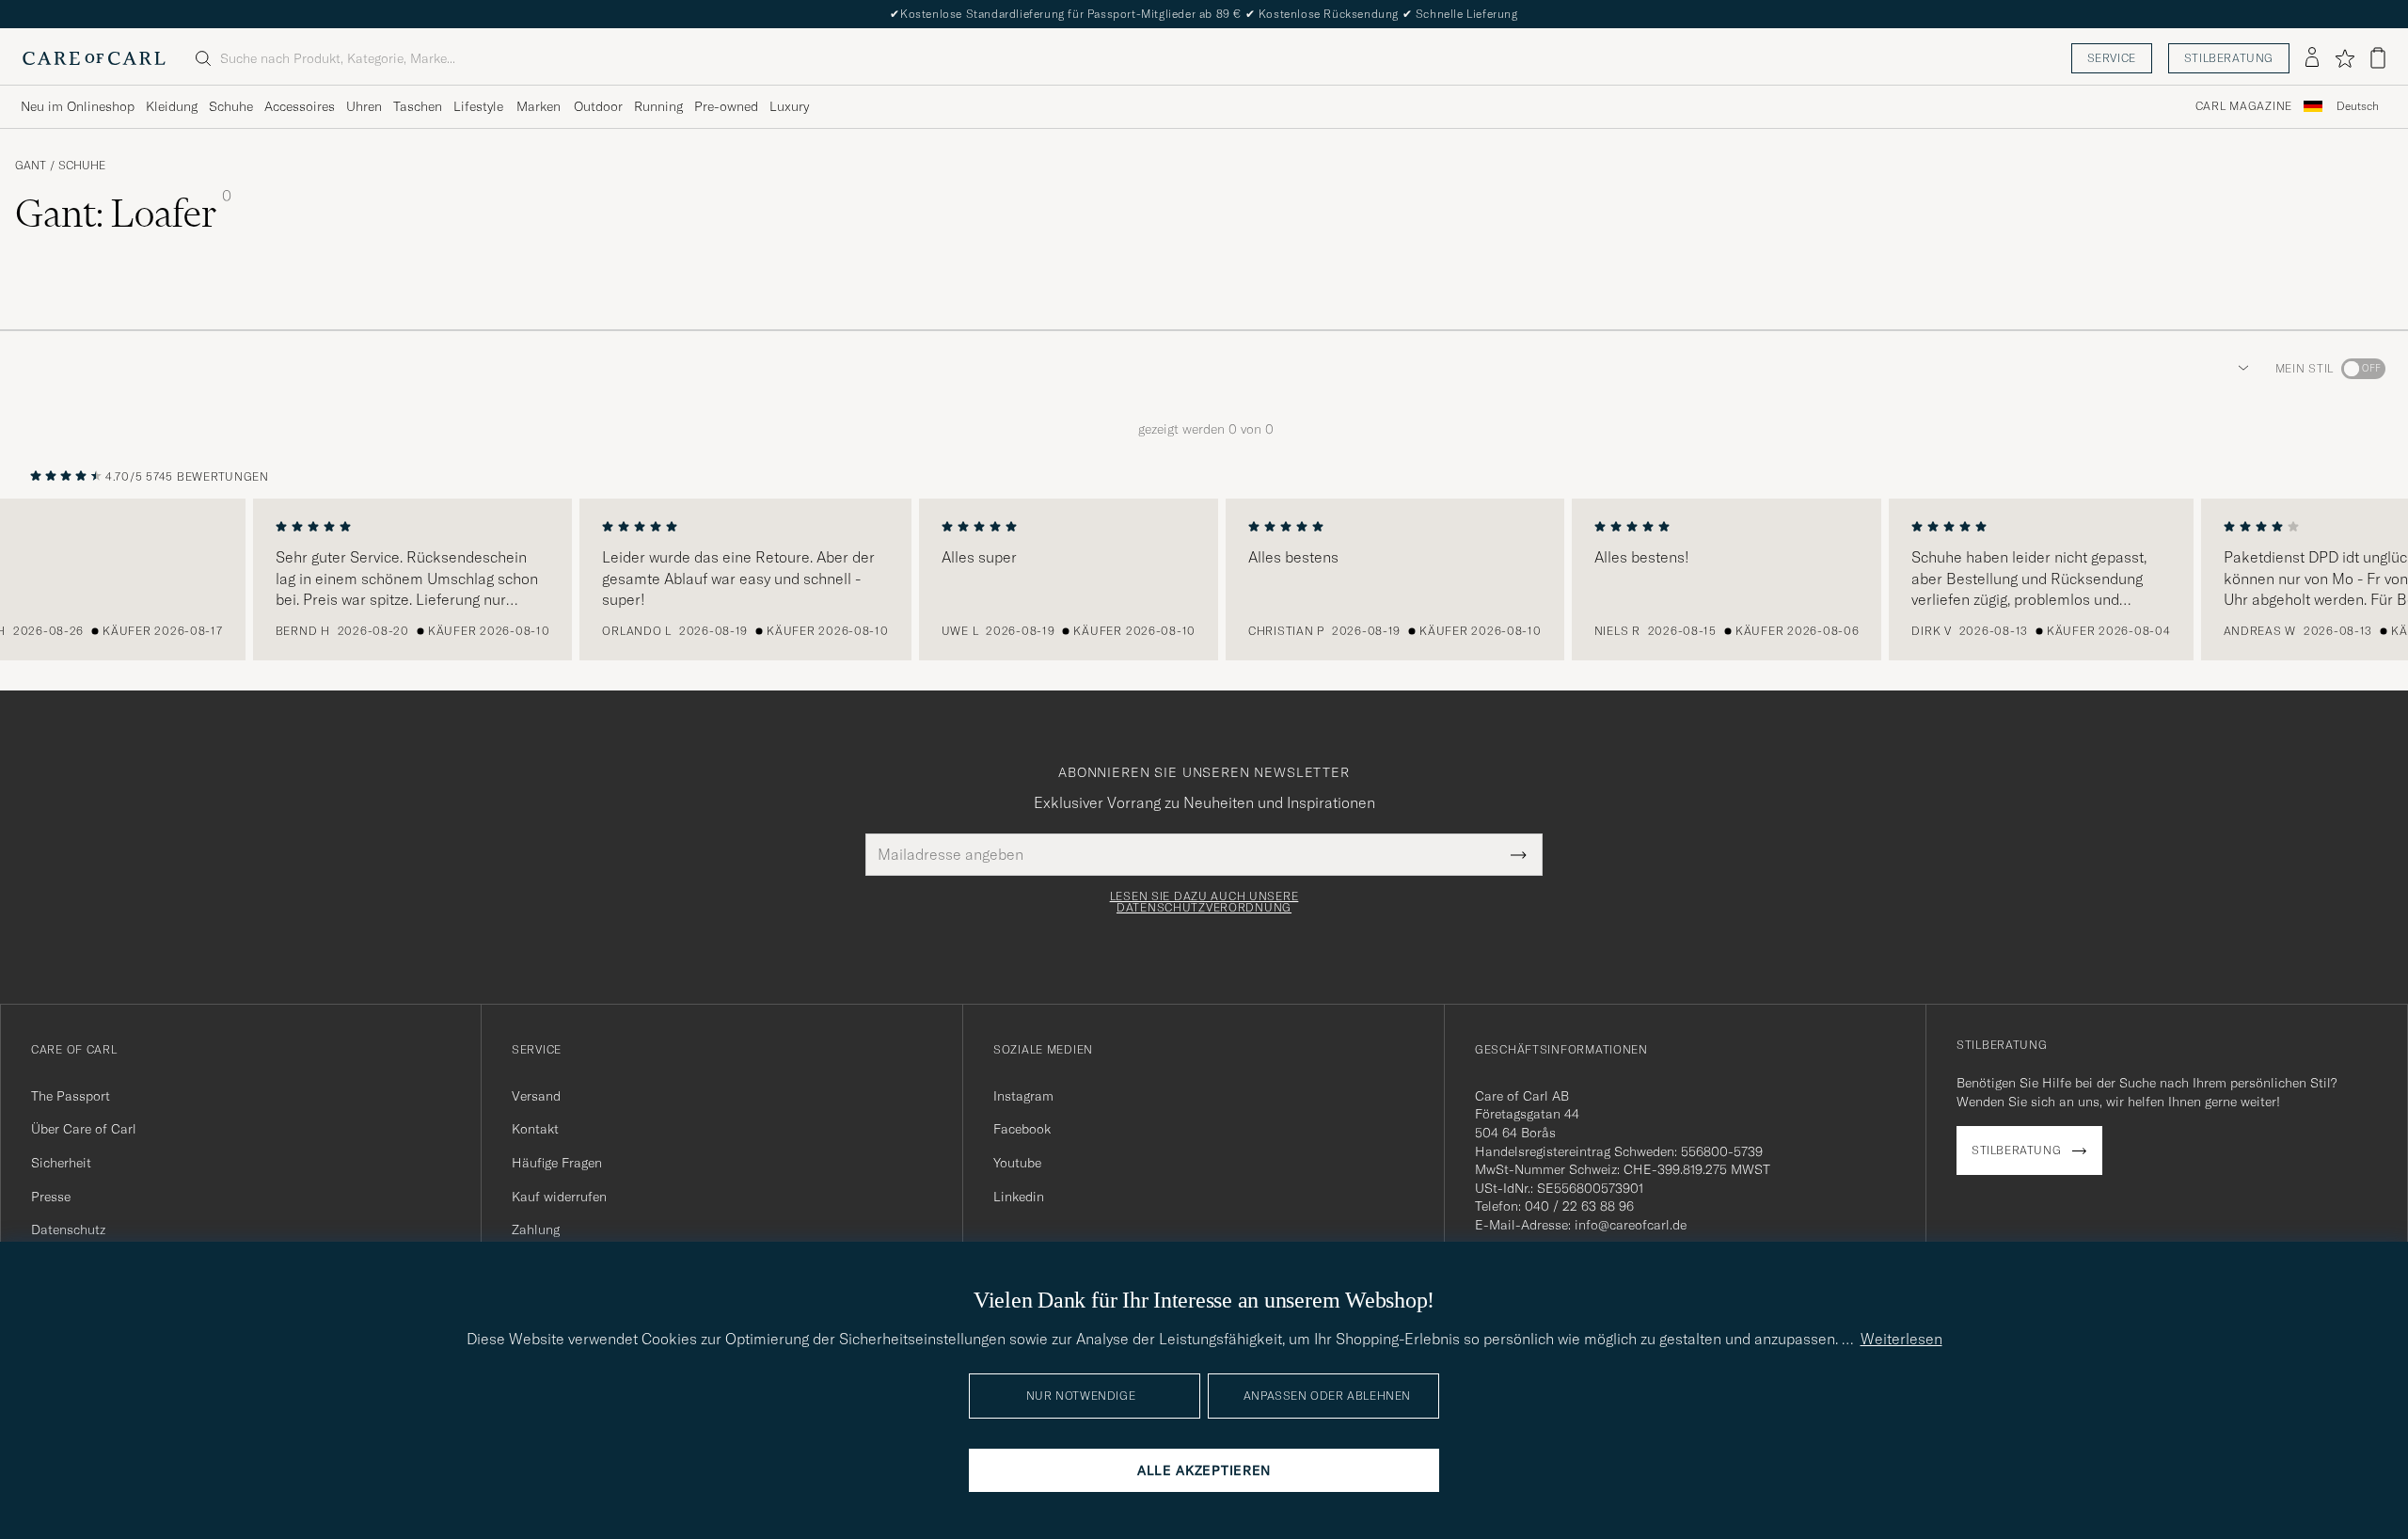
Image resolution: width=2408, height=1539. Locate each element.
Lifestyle (478, 106)
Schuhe (231, 106)
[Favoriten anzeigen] (2345, 58)
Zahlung (536, 1230)
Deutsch (2358, 106)
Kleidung (172, 106)
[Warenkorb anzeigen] (2378, 58)
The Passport (71, 1096)
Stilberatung (2229, 58)
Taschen (418, 106)
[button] (2240, 369)
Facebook (1022, 1129)
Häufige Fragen (557, 1163)
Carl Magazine (2244, 106)
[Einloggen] (2312, 58)
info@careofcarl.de (1631, 1225)
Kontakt (535, 1129)
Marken (539, 106)
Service (2112, 58)
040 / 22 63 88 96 (1579, 1206)
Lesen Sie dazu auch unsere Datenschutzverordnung (1204, 902)
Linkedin (1019, 1197)
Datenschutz (68, 1230)
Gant (31, 166)
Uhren (364, 106)
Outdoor (598, 106)
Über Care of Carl (84, 1129)
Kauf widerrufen (559, 1197)
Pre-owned (726, 106)
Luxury (789, 106)
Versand (536, 1096)
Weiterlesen (1901, 1339)
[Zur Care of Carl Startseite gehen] (94, 58)
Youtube (1017, 1163)
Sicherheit (61, 1163)
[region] (1204, 579)
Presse (51, 1197)
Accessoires (300, 106)
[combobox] (2358, 107)
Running (658, 106)
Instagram (1023, 1096)
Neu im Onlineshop (78, 106)
